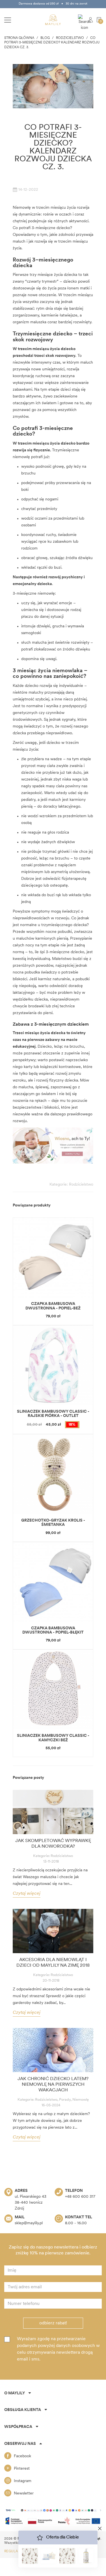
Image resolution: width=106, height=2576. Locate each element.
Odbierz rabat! (53, 2323)
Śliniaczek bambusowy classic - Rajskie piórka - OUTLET (53, 1414)
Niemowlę (81, 2100)
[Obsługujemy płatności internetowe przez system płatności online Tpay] (53, 2510)
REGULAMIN (15, 2551)
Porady (65, 2100)
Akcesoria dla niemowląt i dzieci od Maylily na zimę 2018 (53, 1963)
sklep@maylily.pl (29, 2223)
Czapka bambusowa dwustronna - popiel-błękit (53, 1630)
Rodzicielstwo (81, 1185)
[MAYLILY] (53, 20)
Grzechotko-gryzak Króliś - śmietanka (53, 1523)
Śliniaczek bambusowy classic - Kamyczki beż (53, 1738)
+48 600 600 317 (80, 2197)
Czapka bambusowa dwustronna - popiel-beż (53, 1306)
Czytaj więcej (27, 1894)
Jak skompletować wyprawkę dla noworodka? (53, 1844)
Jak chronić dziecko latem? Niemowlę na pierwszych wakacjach (53, 2085)
